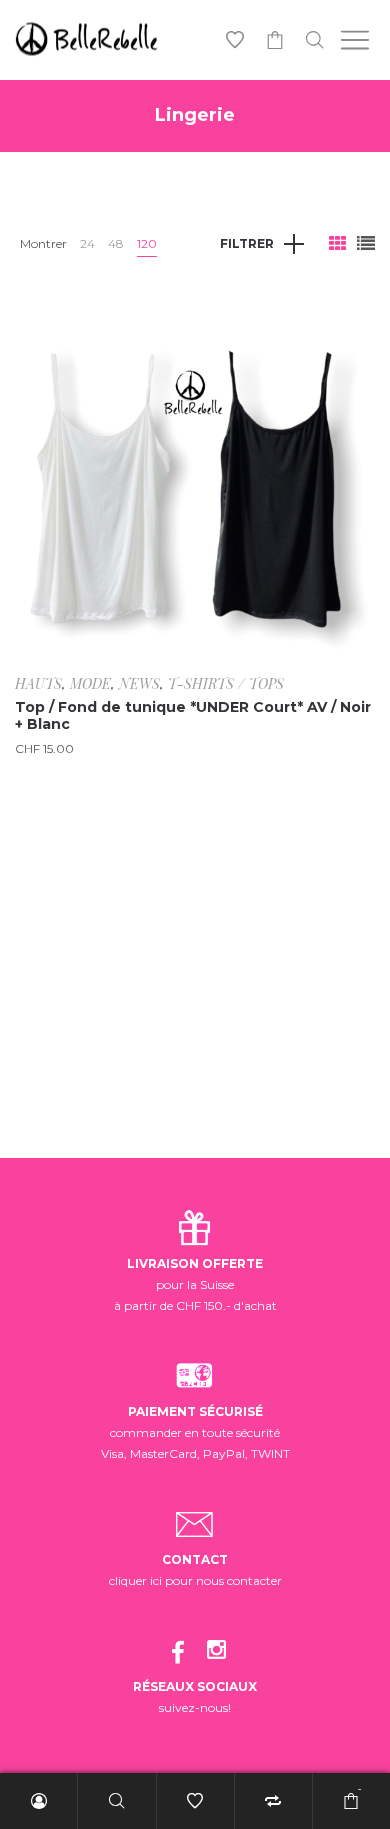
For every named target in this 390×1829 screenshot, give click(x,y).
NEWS (139, 683)
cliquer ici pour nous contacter (195, 1580)
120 (147, 243)
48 (116, 243)
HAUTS (38, 683)
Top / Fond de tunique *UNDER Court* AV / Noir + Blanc (193, 715)
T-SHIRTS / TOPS (226, 683)
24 (87, 243)
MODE (90, 683)
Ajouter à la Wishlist (345, 327)
